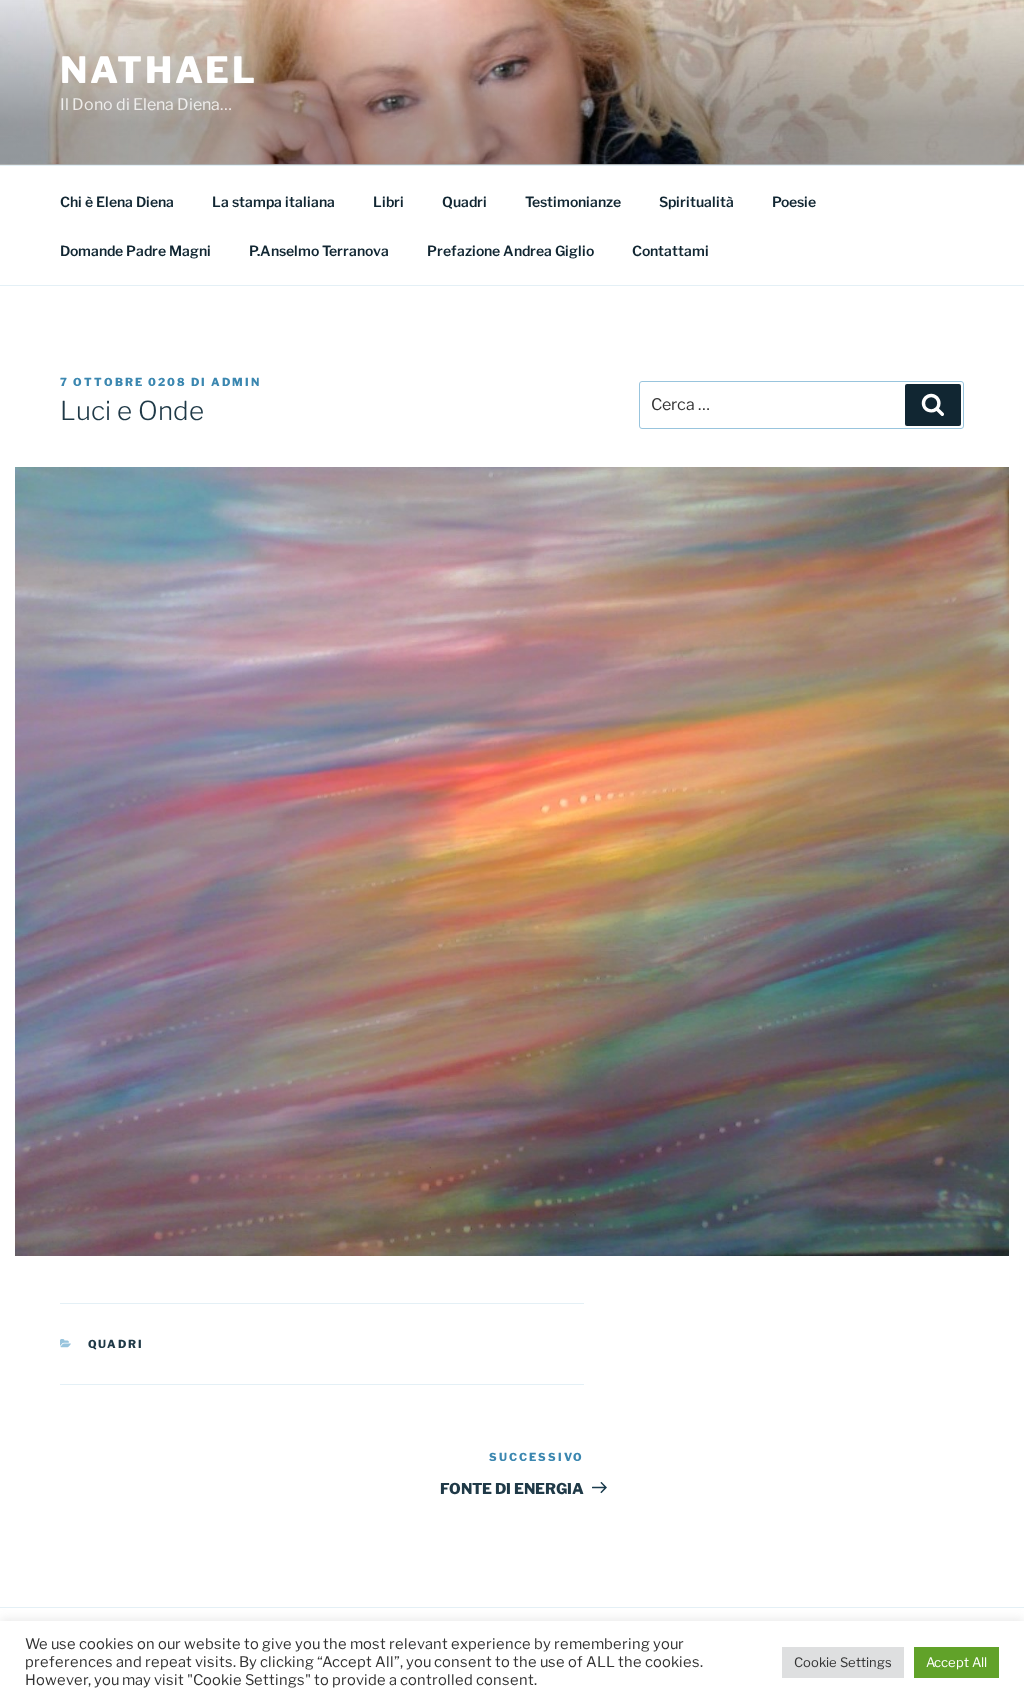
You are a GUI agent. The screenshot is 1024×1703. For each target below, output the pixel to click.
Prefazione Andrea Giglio (510, 250)
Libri (388, 201)
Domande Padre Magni (135, 250)
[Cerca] (933, 405)
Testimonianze (573, 201)
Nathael (159, 70)
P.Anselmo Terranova (319, 250)
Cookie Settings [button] (843, 1662)
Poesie (794, 201)
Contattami (670, 250)
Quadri (464, 201)
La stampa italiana (273, 201)
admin (236, 382)
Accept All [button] (956, 1662)
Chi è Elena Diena (117, 201)
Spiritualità (696, 201)
